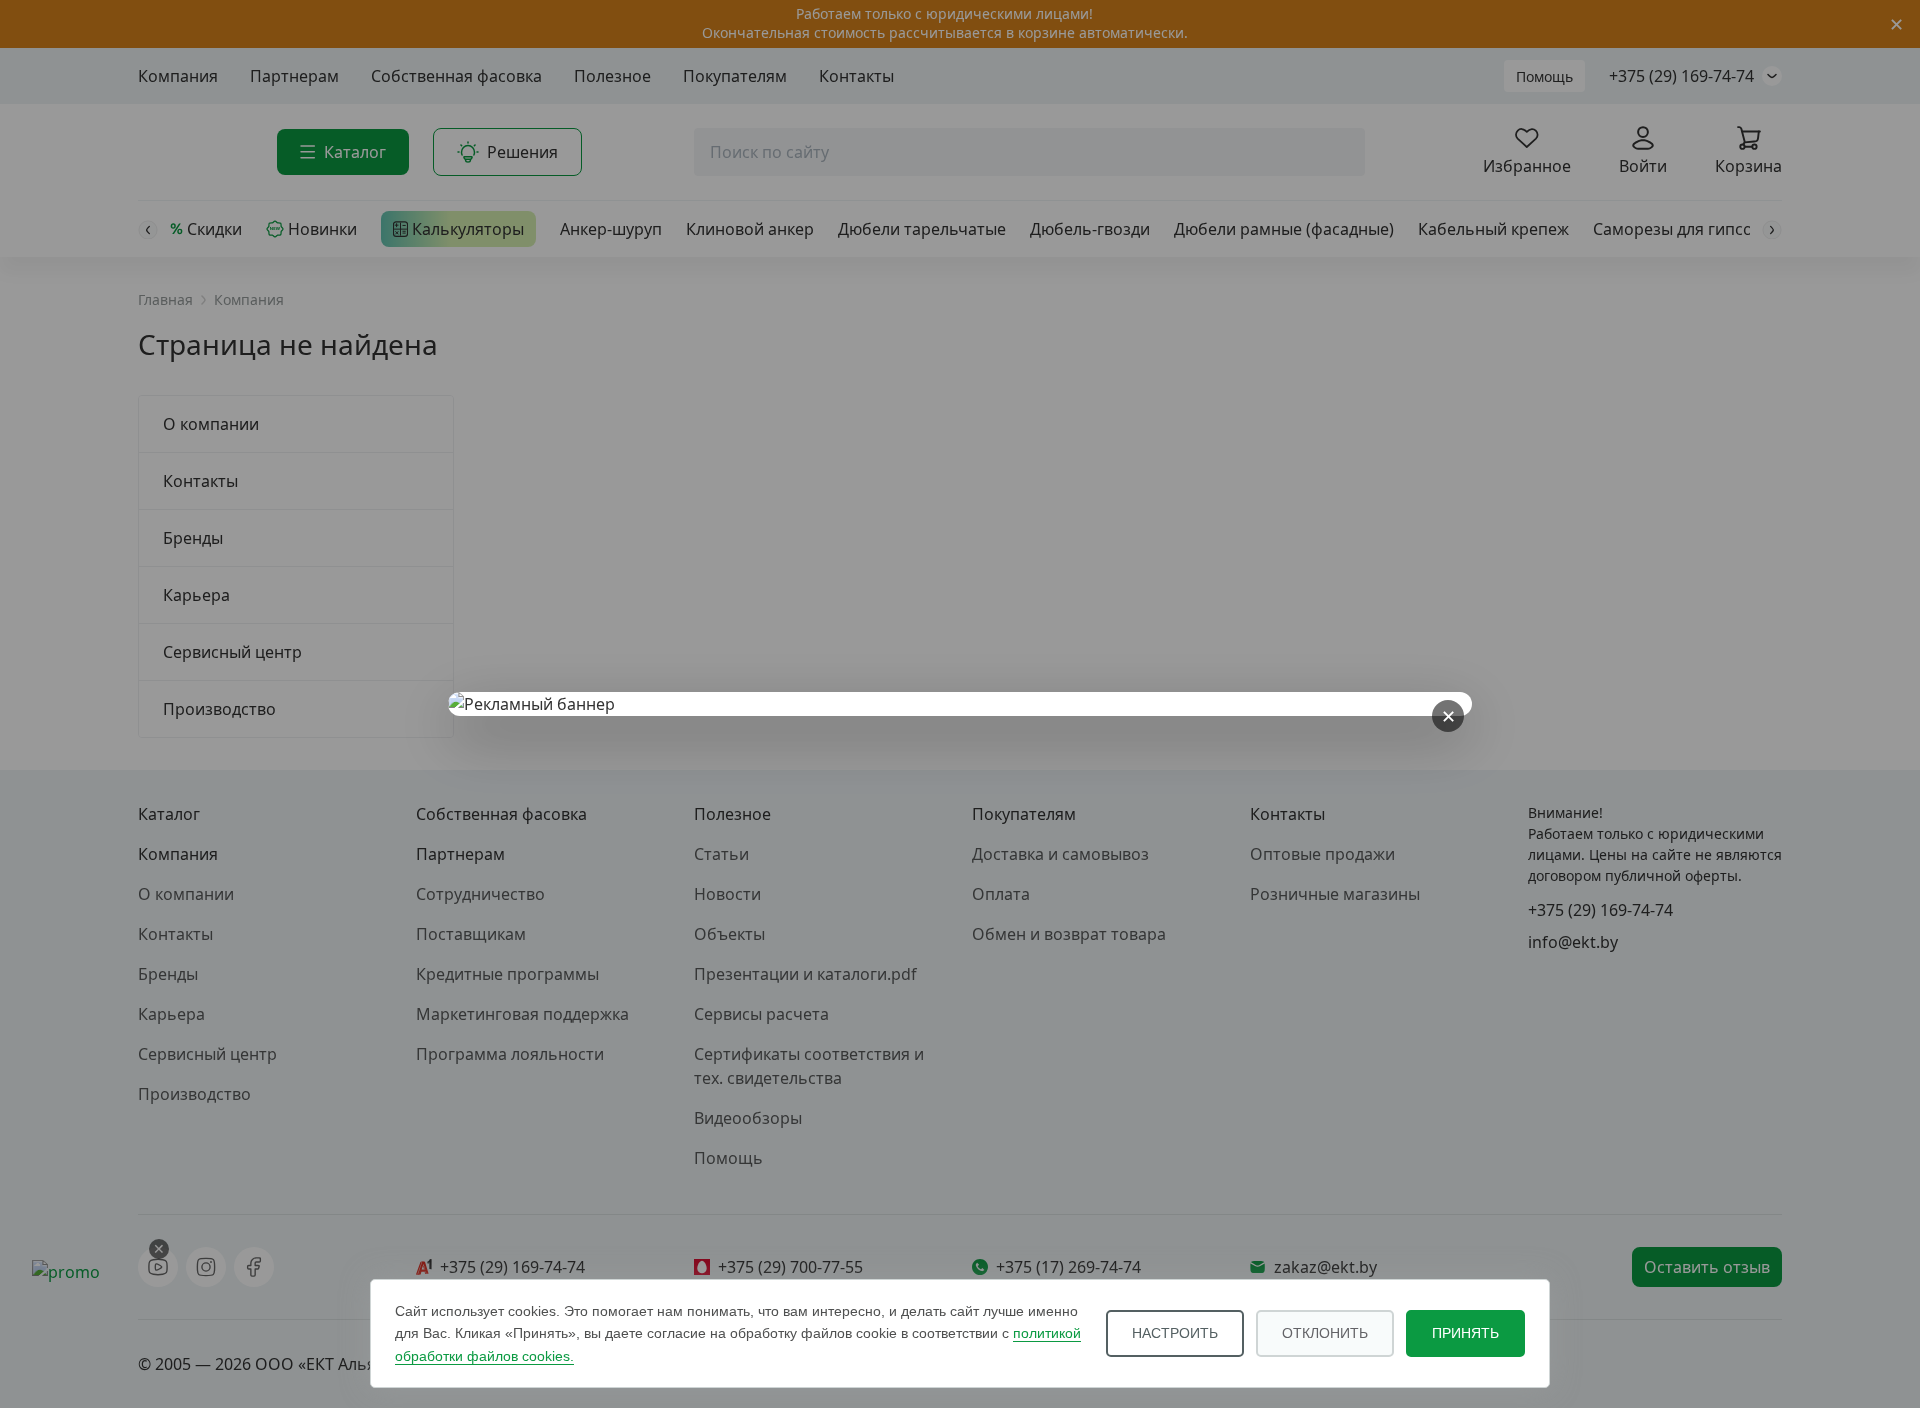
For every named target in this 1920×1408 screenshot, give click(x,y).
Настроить (1175, 1333)
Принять (1465, 1333)
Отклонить (1325, 1333)
